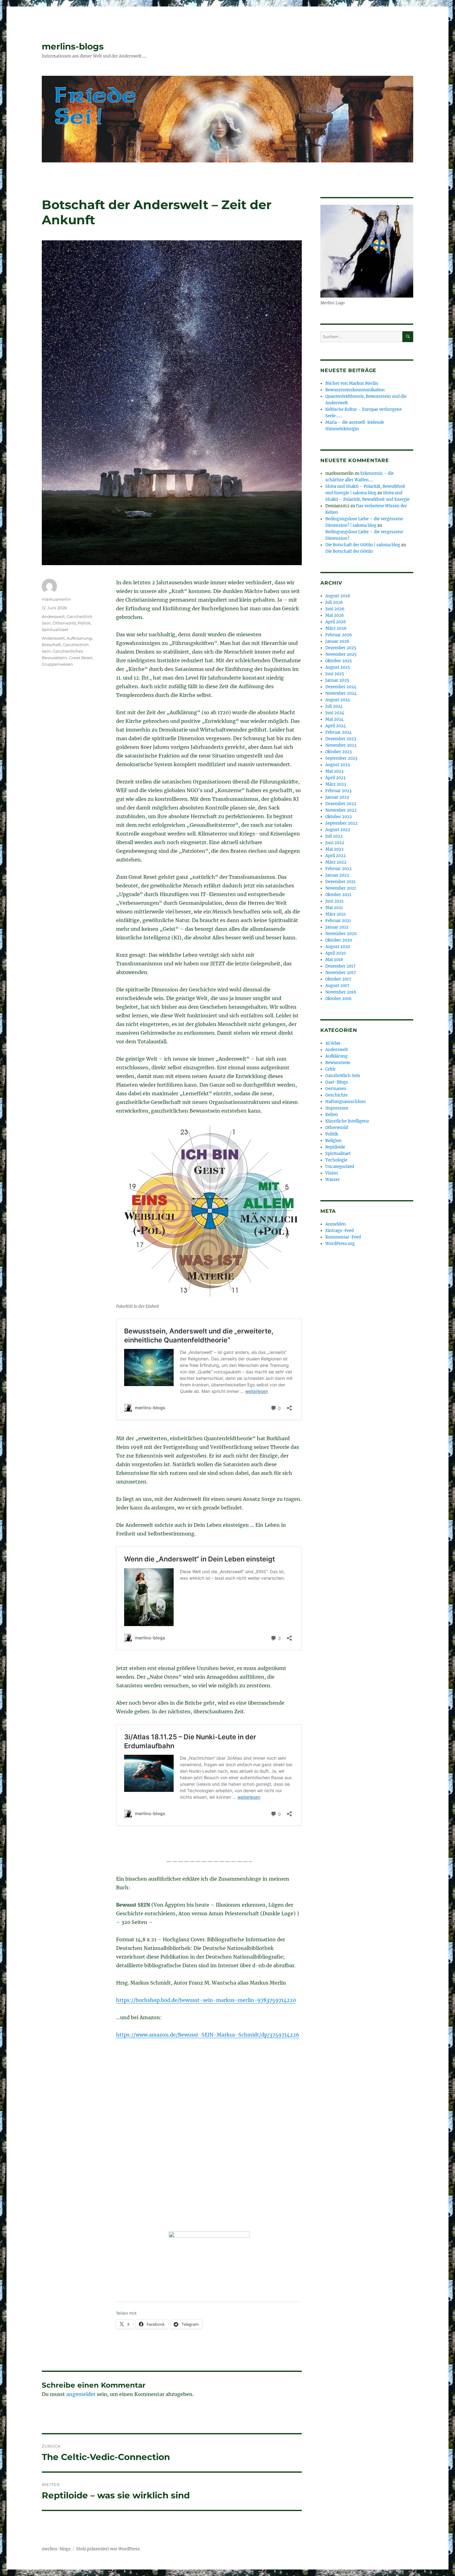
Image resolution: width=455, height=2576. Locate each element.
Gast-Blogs (337, 1082)
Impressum (337, 1108)
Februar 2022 (338, 869)
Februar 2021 (338, 921)
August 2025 (338, 667)
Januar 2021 (337, 927)
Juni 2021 (334, 901)
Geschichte (336, 1095)
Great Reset (81, 658)
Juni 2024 (335, 713)
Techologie (336, 1160)
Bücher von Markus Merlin (352, 383)
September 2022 (341, 823)
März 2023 (336, 784)
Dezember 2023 (341, 739)
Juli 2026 (334, 602)
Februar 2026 (339, 635)
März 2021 (336, 914)
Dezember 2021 (340, 882)
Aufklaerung (79, 638)
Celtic (331, 1069)
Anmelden (336, 1224)
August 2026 (338, 596)
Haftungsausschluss (346, 1102)
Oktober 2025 (339, 661)
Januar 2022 (337, 875)
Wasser (333, 1180)
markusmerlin (56, 599)
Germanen (336, 1089)
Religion (334, 1141)
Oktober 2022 (339, 817)
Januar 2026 (337, 641)
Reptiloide (335, 1147)
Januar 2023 (337, 797)
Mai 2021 (334, 908)
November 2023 (341, 745)
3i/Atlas (333, 1043)
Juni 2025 (335, 674)
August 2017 (337, 986)
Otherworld (64, 623)
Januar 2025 (337, 680)
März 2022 (336, 862)
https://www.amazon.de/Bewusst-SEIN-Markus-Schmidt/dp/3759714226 (208, 2035)
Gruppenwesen (57, 664)
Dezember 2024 (341, 687)
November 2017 (341, 973)
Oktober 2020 (339, 940)
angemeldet (81, 2394)
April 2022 (336, 856)
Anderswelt (53, 616)
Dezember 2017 (340, 966)
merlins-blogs (73, 46)
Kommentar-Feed (343, 1237)
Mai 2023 (334, 771)
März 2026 (336, 628)
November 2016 (341, 992)
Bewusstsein (338, 1063)
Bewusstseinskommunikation (355, 390)
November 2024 (341, 693)
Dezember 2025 (341, 648)
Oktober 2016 (338, 999)
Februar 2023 (338, 791)
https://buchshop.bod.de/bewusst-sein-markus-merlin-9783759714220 (206, 2000)
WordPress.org (340, 1244)
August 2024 (338, 700)
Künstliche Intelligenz (347, 1121)
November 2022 (341, 810)
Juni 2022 (335, 843)
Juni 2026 (335, 609)
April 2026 (336, 622)
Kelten (332, 1115)
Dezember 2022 (341, 804)
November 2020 (341, 934)
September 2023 (341, 758)
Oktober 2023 (338, 752)
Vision (332, 1173)
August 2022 (338, 830)
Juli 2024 (334, 706)
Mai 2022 (334, 849)
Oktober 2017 (338, 979)
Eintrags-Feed (340, 1231)
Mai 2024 (334, 719)
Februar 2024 (338, 732)
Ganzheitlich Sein (343, 1076)
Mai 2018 (334, 960)
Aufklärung (336, 1056)
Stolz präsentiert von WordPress (108, 2549)
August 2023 (338, 765)
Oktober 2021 (338, 895)
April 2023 (335, 778)
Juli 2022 (334, 836)
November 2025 (341, 654)
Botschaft (51, 645)
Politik (84, 623)
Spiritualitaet (55, 629)
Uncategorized (340, 1167)
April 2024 (336, 726)
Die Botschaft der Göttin (349, 551)
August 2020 (338, 947)
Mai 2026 (335, 615)
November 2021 (341, 888)
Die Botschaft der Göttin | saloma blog (363, 545)
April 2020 (336, 953)
